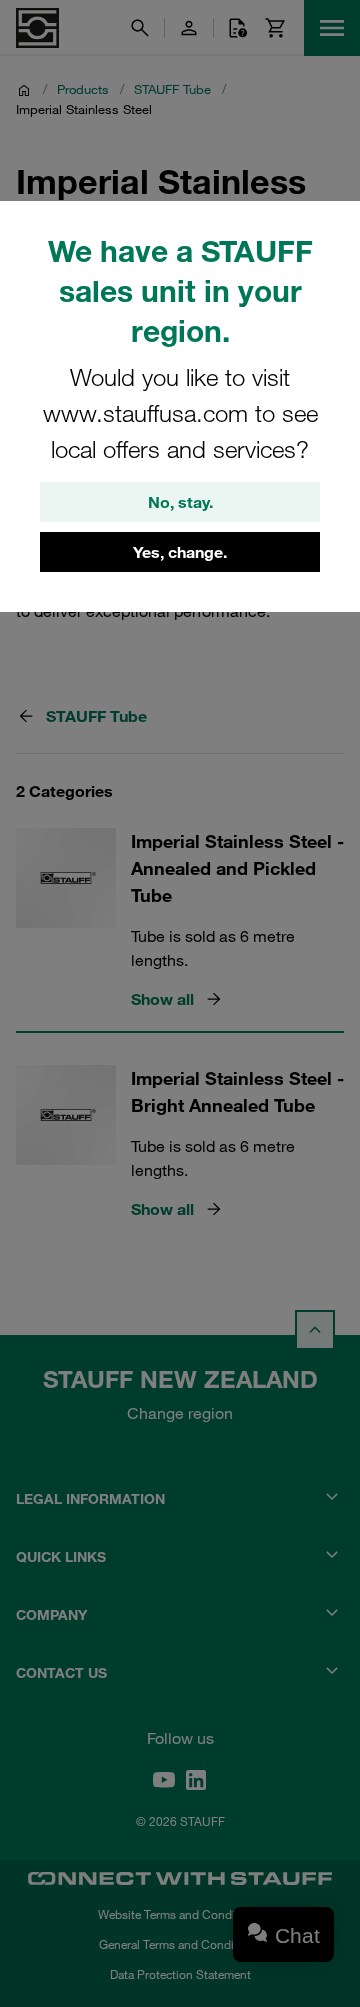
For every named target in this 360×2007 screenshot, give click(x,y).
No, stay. (180, 502)
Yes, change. (180, 552)
